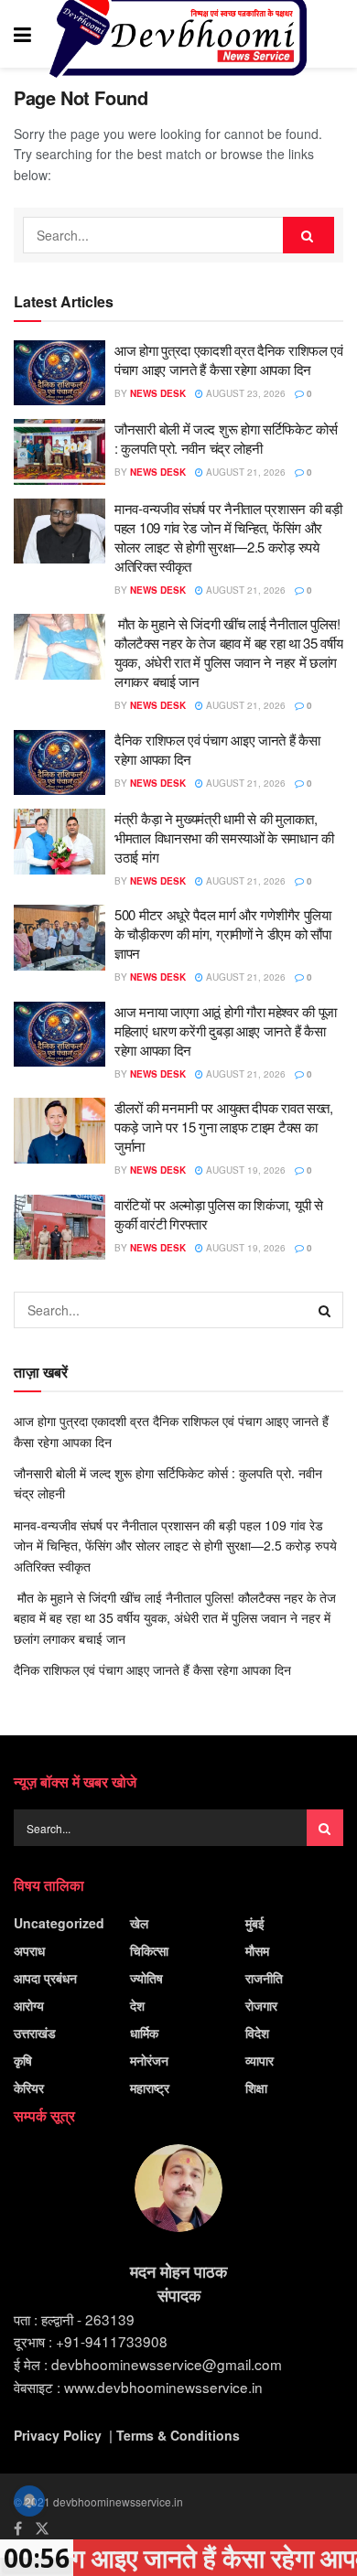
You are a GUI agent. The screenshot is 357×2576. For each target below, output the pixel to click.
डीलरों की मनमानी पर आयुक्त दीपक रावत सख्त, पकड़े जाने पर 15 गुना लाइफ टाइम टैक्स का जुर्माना (224, 1127)
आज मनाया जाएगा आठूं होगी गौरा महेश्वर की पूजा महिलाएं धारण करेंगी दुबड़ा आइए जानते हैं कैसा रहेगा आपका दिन (226, 1030)
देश (137, 2005)
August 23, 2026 (244, 393)
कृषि (23, 2060)
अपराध (29, 1950)
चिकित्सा (149, 1950)
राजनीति (264, 1978)
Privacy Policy (58, 2435)
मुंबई (255, 1923)
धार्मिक (144, 2033)
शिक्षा (256, 2088)
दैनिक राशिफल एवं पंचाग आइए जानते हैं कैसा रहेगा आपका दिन (152, 1669)
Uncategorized (59, 1923)
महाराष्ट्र (150, 2088)
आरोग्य (29, 2005)
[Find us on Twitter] (42, 2528)
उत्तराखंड (35, 2033)
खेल (139, 1923)
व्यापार (260, 2060)
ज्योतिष (146, 1978)
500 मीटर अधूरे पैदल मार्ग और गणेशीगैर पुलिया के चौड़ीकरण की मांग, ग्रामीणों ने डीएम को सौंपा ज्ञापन (223, 934)
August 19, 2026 (244, 1170)
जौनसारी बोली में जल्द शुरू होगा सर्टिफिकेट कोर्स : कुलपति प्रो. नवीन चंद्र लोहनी (226, 438)
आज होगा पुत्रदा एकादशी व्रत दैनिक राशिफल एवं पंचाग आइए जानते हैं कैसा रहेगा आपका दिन (229, 360)
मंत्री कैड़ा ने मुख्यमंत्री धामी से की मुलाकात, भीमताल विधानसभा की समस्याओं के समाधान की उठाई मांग (224, 837)
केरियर (29, 2088)
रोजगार (261, 2005)
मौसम (257, 1950)
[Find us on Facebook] (18, 2528)
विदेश (257, 2033)
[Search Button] (334, 34)
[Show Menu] (22, 34)
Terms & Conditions (178, 2435)
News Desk (158, 393)
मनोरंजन (149, 2060)
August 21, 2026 (244, 472)
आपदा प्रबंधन (45, 1978)
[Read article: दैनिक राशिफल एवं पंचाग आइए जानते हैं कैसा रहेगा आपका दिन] (59, 763)
